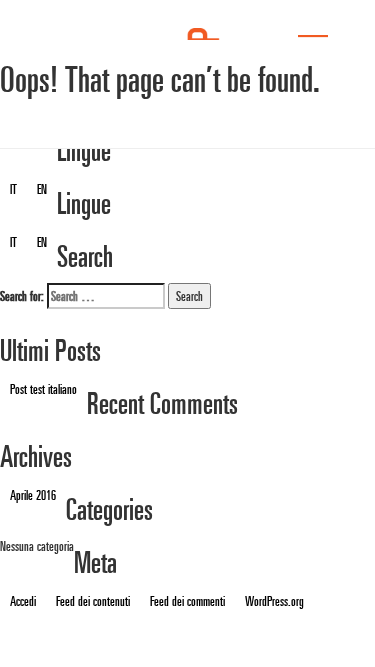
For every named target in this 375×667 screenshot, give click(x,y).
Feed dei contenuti (93, 601)
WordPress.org (274, 601)
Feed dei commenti (187, 601)
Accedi (23, 601)
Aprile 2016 (33, 495)
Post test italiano (43, 389)
